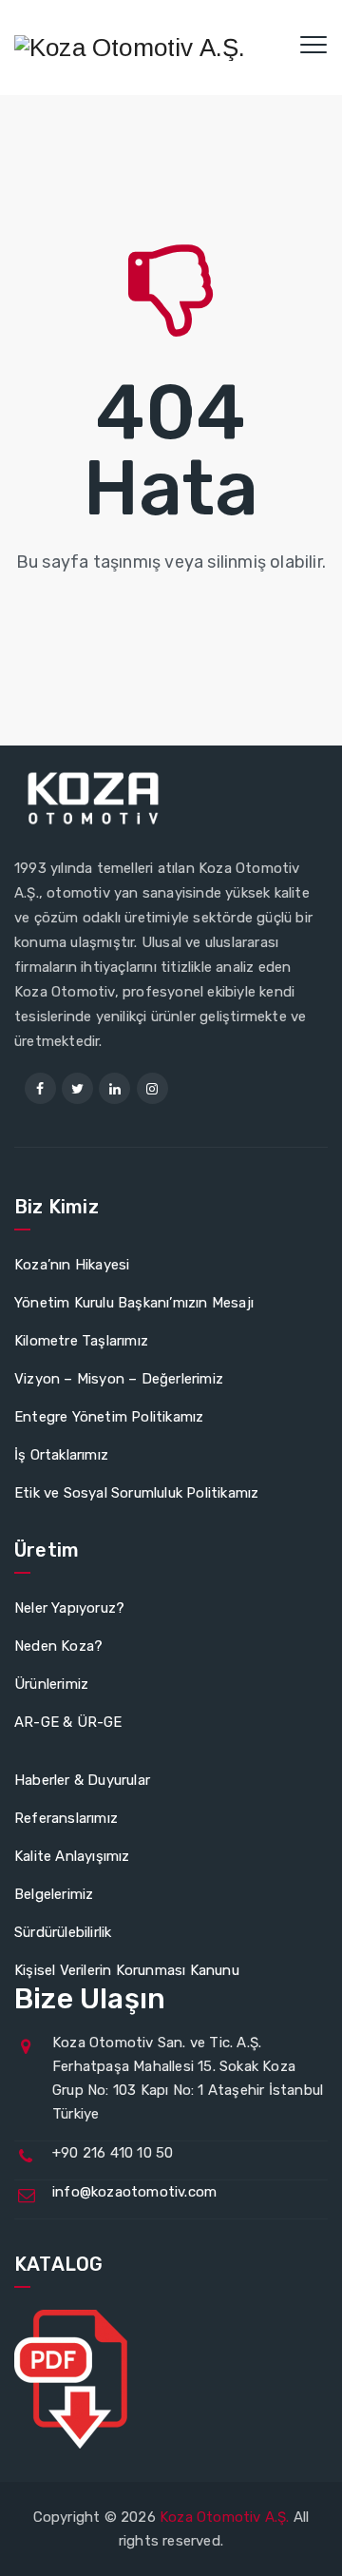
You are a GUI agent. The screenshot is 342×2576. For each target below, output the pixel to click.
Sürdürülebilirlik (63, 1932)
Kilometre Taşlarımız (81, 1341)
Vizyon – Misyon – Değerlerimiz (119, 1379)
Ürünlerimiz (51, 1684)
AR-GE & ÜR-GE (68, 1722)
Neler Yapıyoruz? (69, 1608)
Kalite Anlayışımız (72, 1856)
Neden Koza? (58, 1646)
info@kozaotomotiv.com (134, 2192)
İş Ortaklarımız (61, 1455)
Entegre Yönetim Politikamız (109, 1417)
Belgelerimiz (54, 1894)
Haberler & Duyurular (82, 1780)
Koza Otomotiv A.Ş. (225, 2517)
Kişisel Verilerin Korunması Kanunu (127, 1970)
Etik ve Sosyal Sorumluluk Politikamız (136, 1493)
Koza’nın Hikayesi (72, 1265)
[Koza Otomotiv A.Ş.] (130, 48)
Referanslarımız (66, 1818)
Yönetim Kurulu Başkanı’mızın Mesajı (134, 1303)
